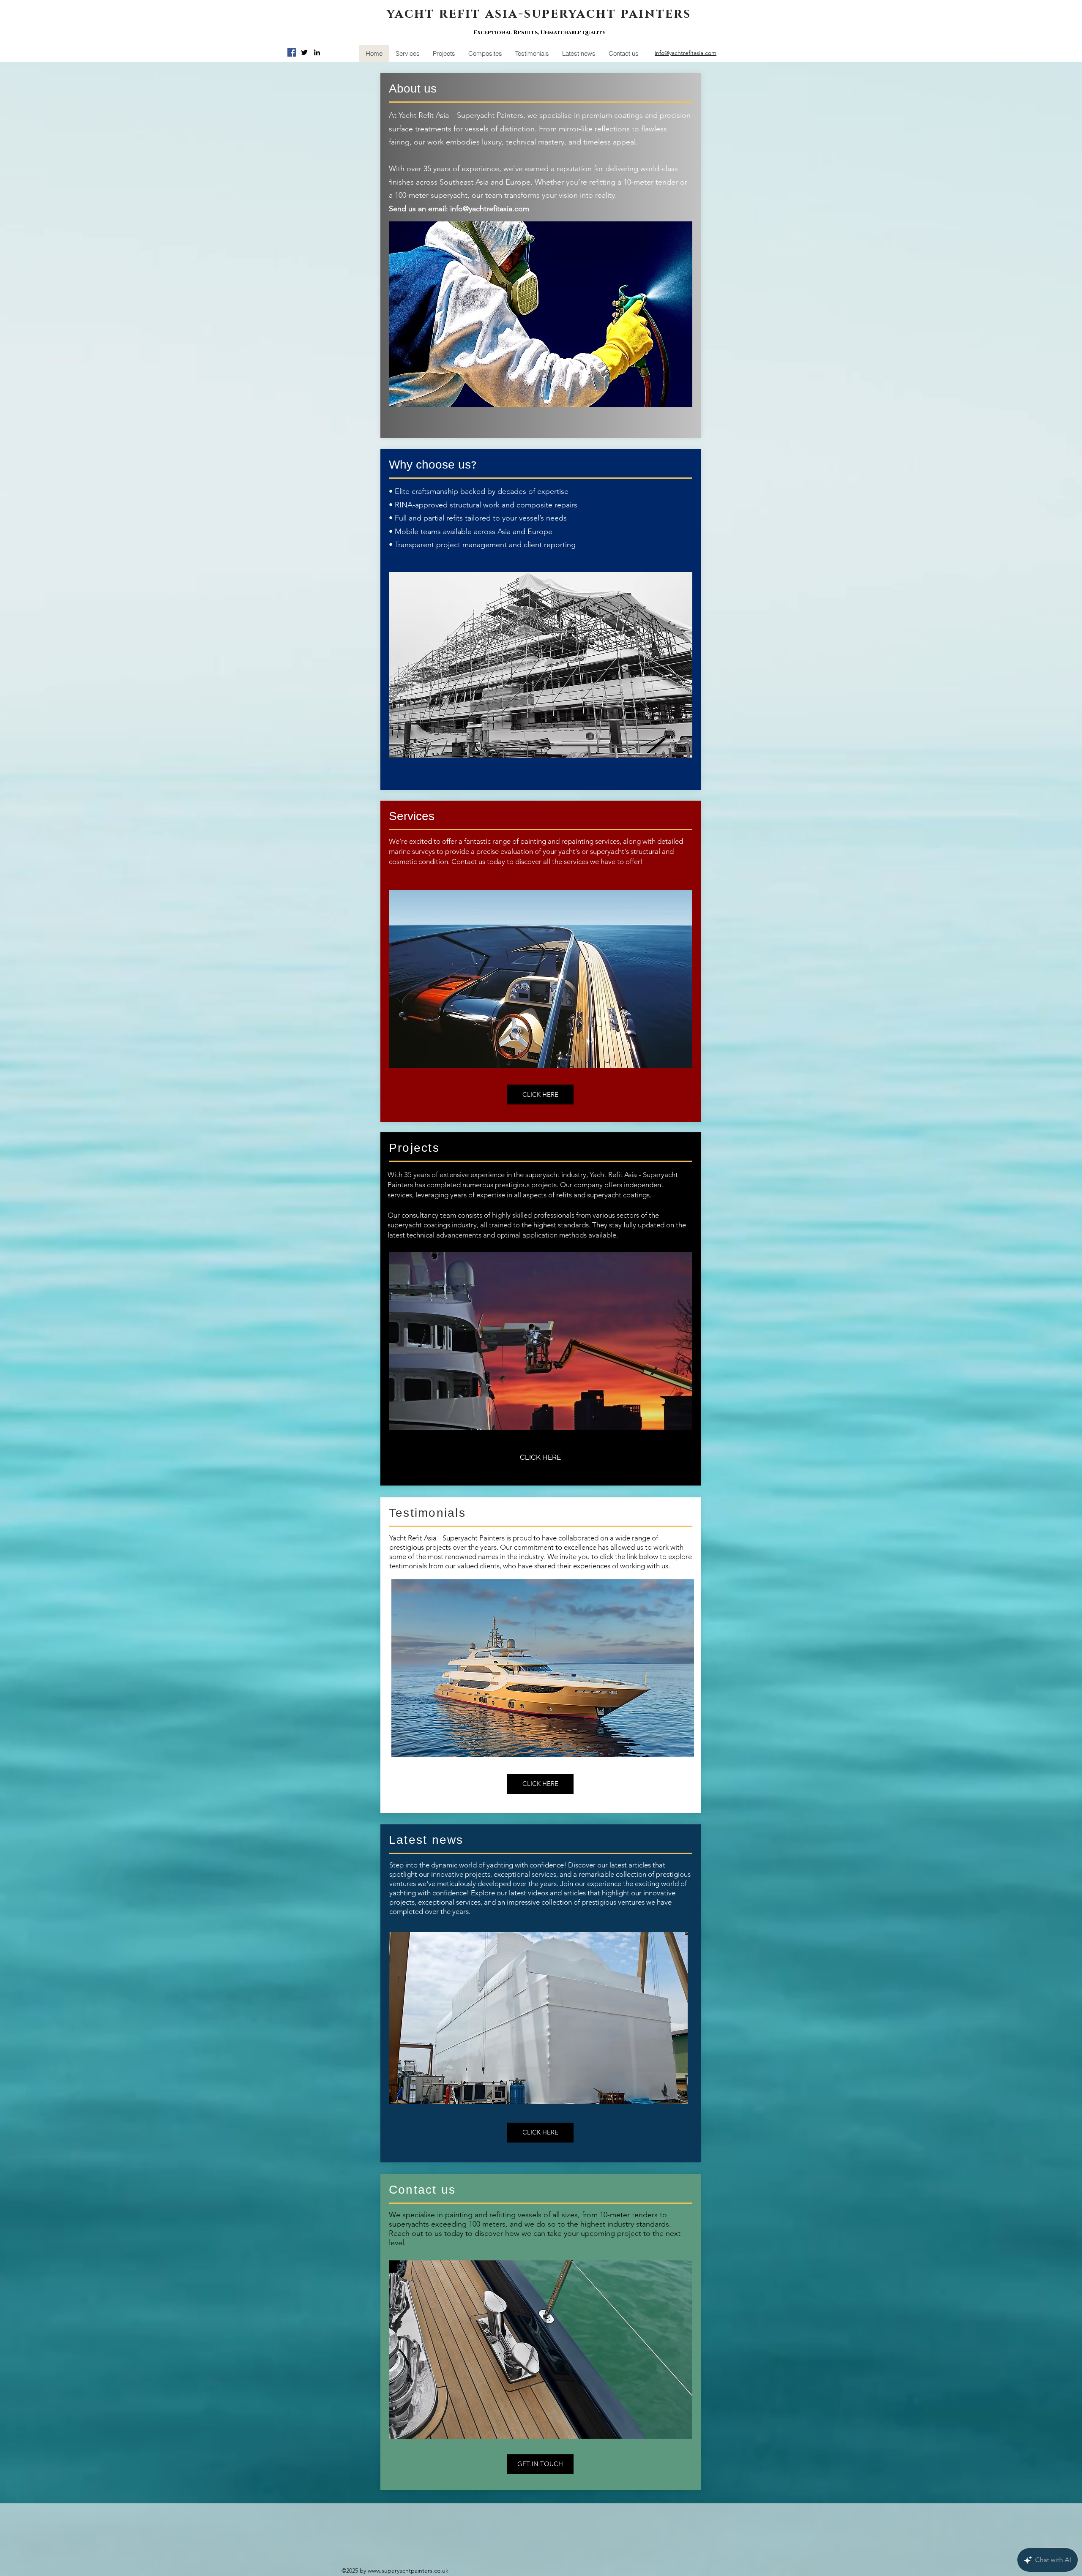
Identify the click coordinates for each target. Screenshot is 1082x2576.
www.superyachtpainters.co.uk (408, 2571)
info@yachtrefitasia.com (490, 209)
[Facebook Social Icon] (292, 52)
